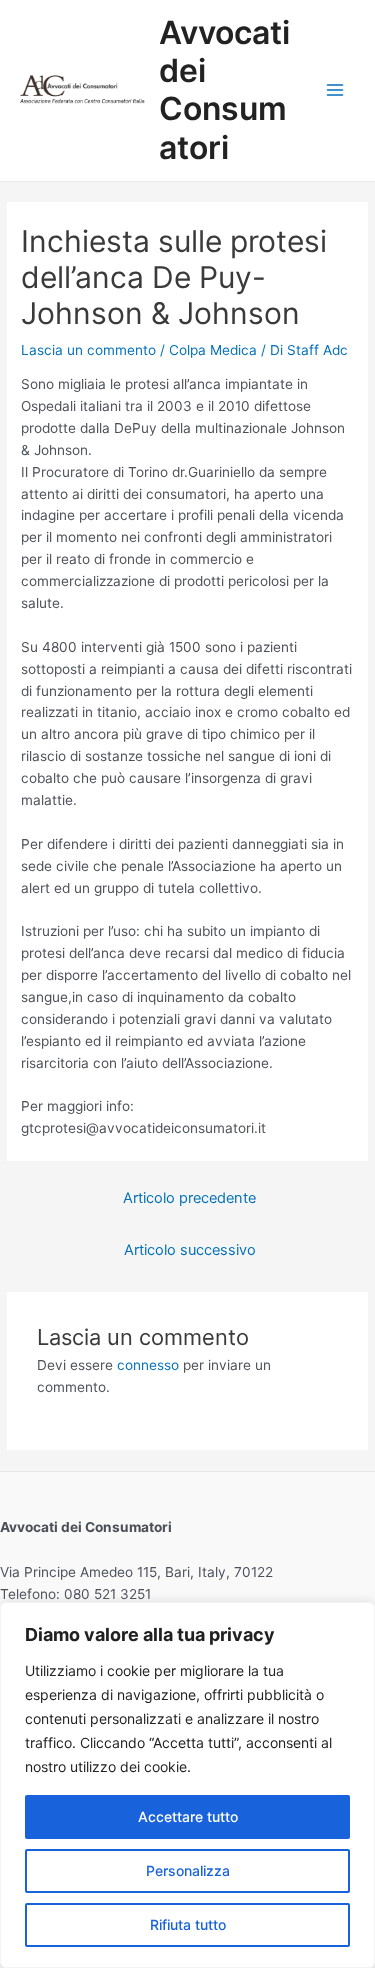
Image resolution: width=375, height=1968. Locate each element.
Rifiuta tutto (188, 1924)
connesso (148, 1365)
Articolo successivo (190, 1250)
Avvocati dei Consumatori (224, 90)
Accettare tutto (188, 1816)
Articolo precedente (189, 1198)
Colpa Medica (213, 350)
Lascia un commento (88, 350)
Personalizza (188, 1870)
